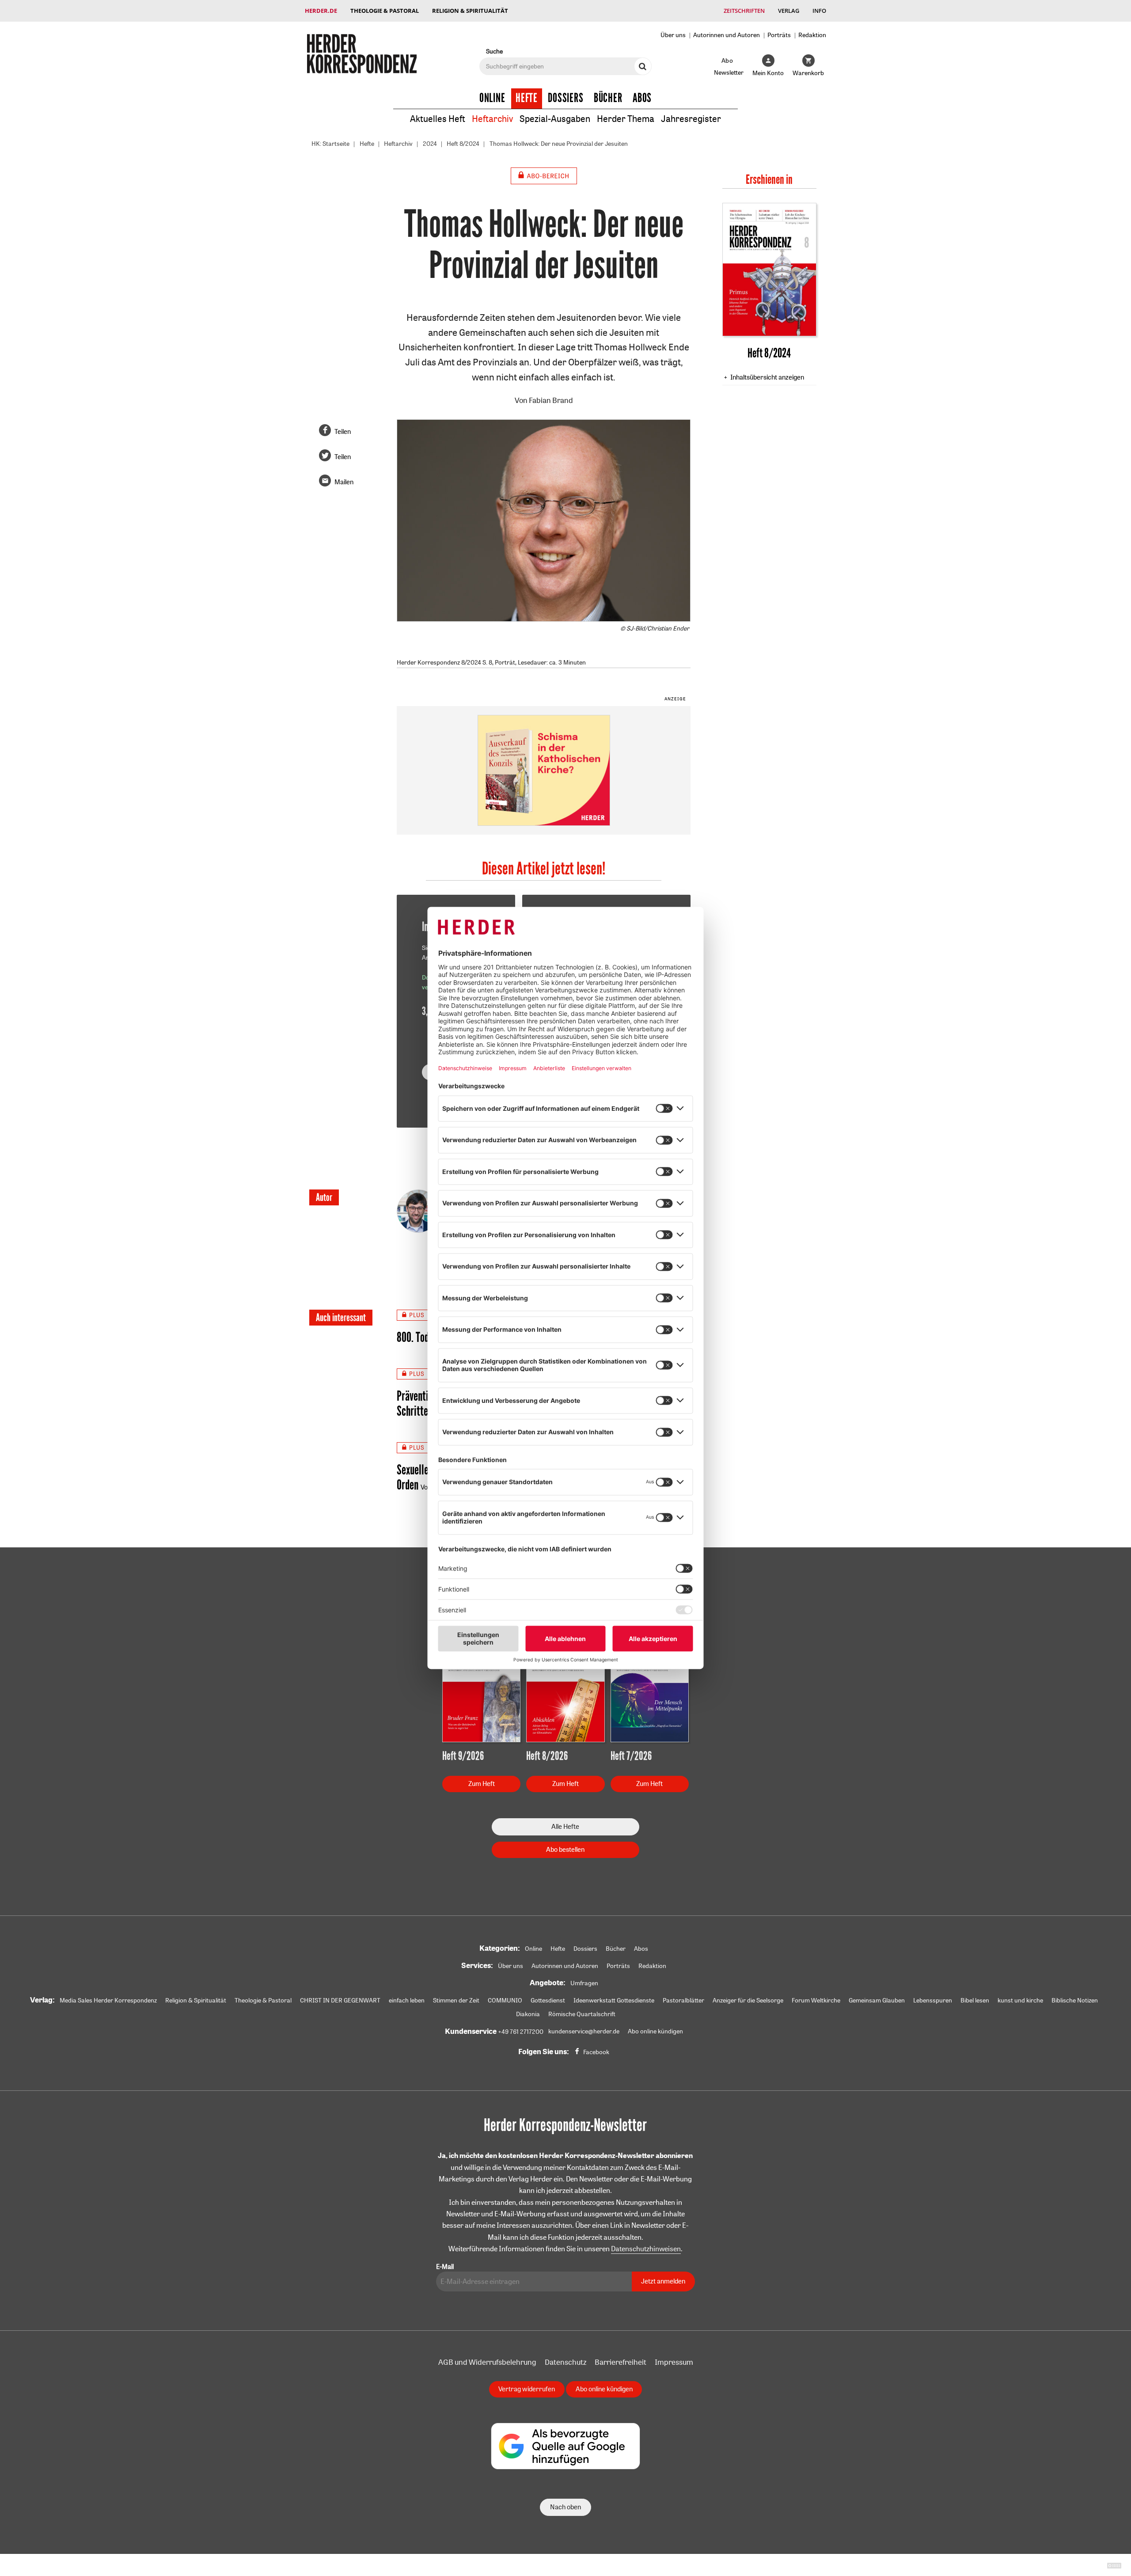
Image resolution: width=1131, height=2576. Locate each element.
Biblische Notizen (1075, 2000)
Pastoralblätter (683, 2000)
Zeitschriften (744, 11)
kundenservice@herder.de (584, 2031)
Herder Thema (626, 119)
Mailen (344, 482)
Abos (642, 98)
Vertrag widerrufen (527, 2389)
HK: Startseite (330, 144)
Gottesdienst (548, 2000)
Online (492, 98)
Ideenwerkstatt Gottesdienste (614, 2000)
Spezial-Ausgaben (555, 119)
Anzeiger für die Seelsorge (748, 2000)
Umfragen (584, 1983)
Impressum (674, 2362)
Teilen (343, 431)
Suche (494, 51)
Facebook (596, 2052)
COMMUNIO (505, 2000)
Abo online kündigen (655, 2031)
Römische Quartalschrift (582, 2014)
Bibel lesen (975, 2000)
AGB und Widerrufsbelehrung (487, 2362)
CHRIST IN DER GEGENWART (340, 2000)
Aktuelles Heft (438, 119)
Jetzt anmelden (663, 2281)
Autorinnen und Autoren (727, 35)
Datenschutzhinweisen (646, 2249)
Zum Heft (482, 1784)
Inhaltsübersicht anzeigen (767, 377)
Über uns (673, 35)
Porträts (779, 35)
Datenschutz (565, 2362)
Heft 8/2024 (463, 144)
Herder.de (321, 11)
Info (819, 11)
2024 (430, 144)
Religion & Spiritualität (470, 11)
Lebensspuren (933, 2000)
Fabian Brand (551, 400)
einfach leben (407, 2000)
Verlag (789, 11)
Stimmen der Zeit (456, 2000)
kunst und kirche (1020, 2000)
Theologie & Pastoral (385, 11)
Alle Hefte (565, 1826)
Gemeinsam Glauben (877, 2000)
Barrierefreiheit (621, 2362)
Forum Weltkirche (816, 2000)
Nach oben (565, 2507)
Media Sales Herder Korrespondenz (108, 2000)
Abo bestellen (565, 1849)
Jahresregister (691, 119)
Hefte (527, 98)
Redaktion (812, 35)
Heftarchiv (492, 119)
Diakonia (528, 2014)
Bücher (608, 98)
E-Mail (445, 2266)
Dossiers (566, 98)
